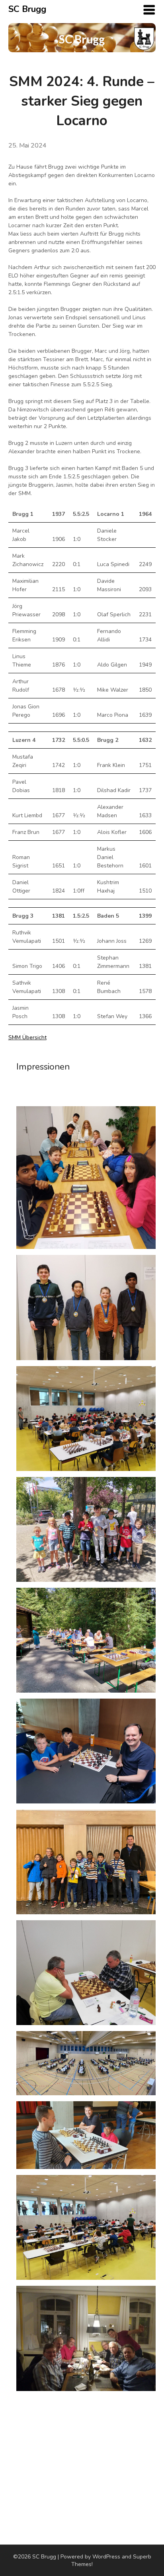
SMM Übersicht (27, 1037)
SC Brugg (27, 9)
